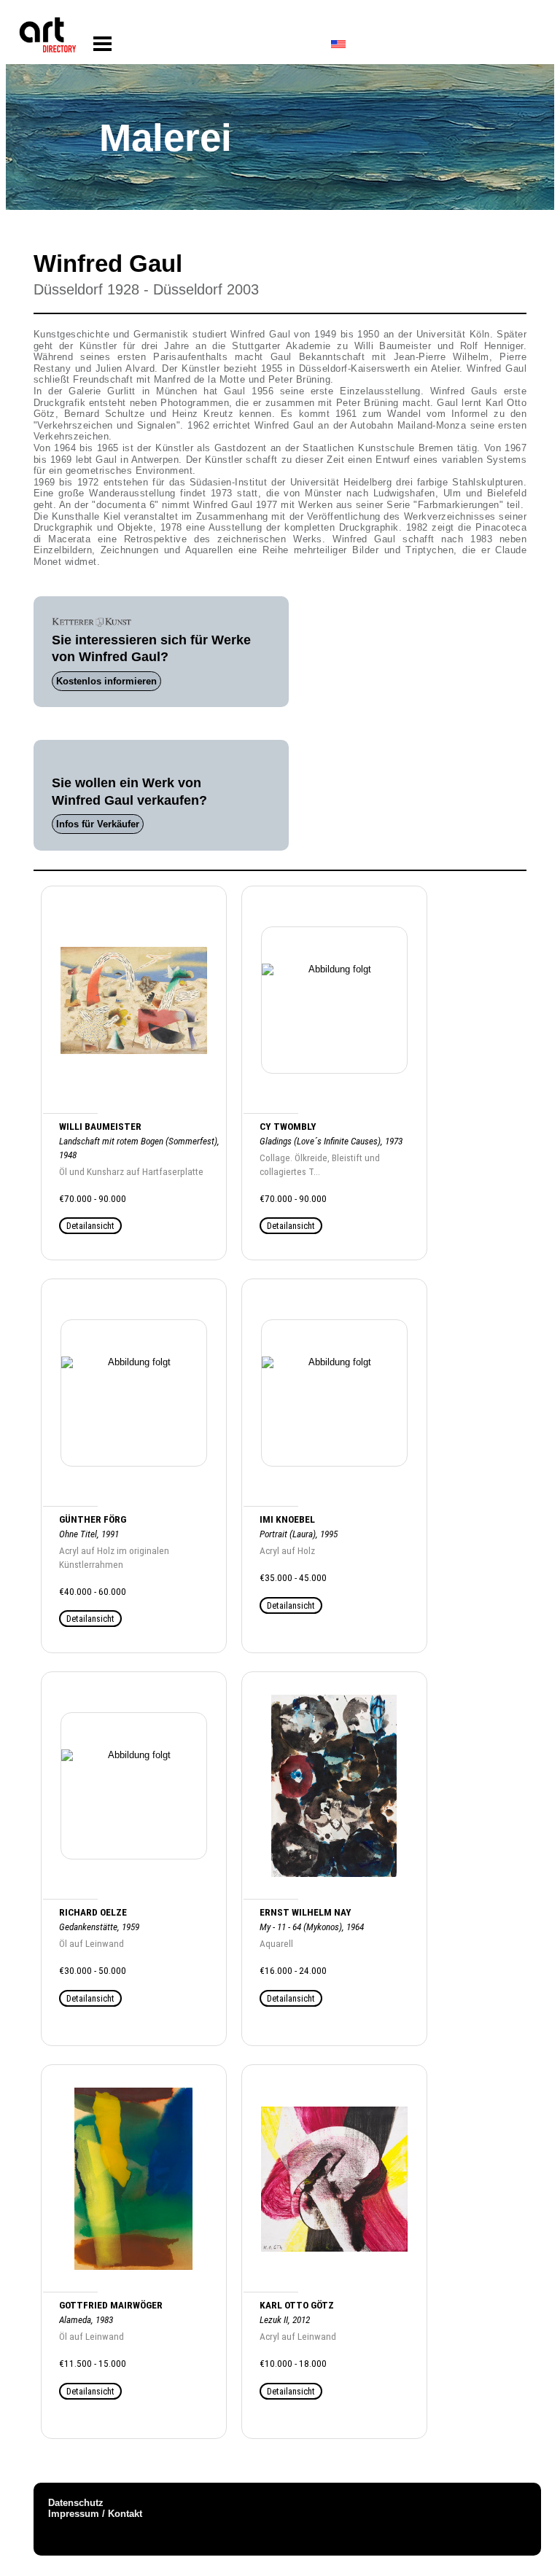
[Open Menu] (102, 44)
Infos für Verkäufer (98, 824)
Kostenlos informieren (106, 681)
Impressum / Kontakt (95, 2514)
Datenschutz (76, 2503)
